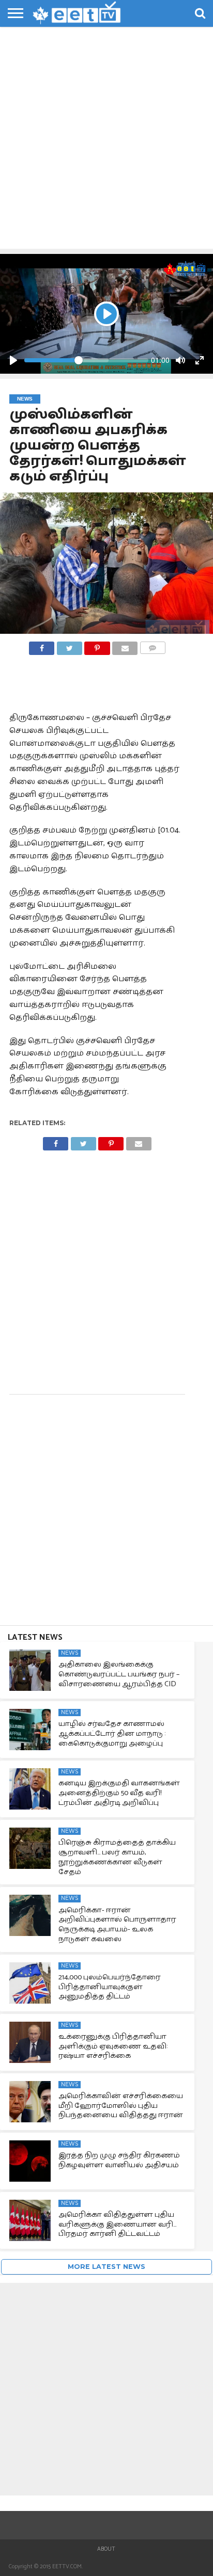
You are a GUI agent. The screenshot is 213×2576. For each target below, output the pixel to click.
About (106, 2549)
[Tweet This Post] (69, 645)
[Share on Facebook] (42, 645)
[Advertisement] (106, 137)
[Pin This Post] (97, 645)
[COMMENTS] (153, 645)
